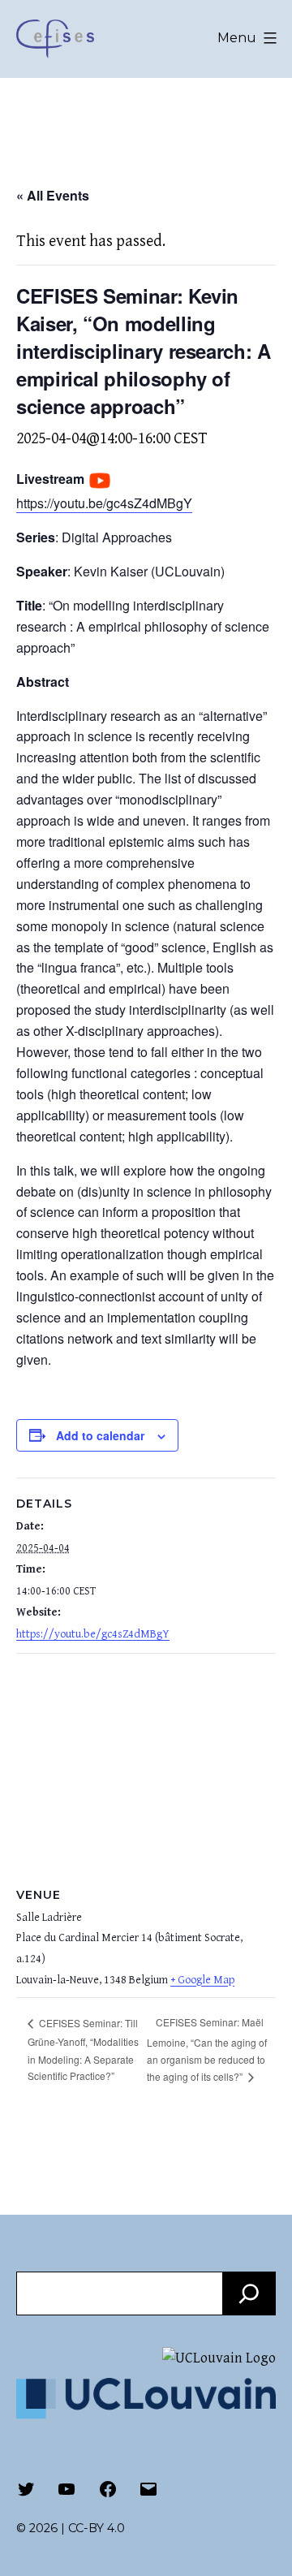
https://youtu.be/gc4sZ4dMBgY (104, 503)
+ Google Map (202, 1980)
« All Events (53, 195)
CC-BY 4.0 (97, 2528)
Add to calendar (100, 1435)
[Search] (249, 2293)
